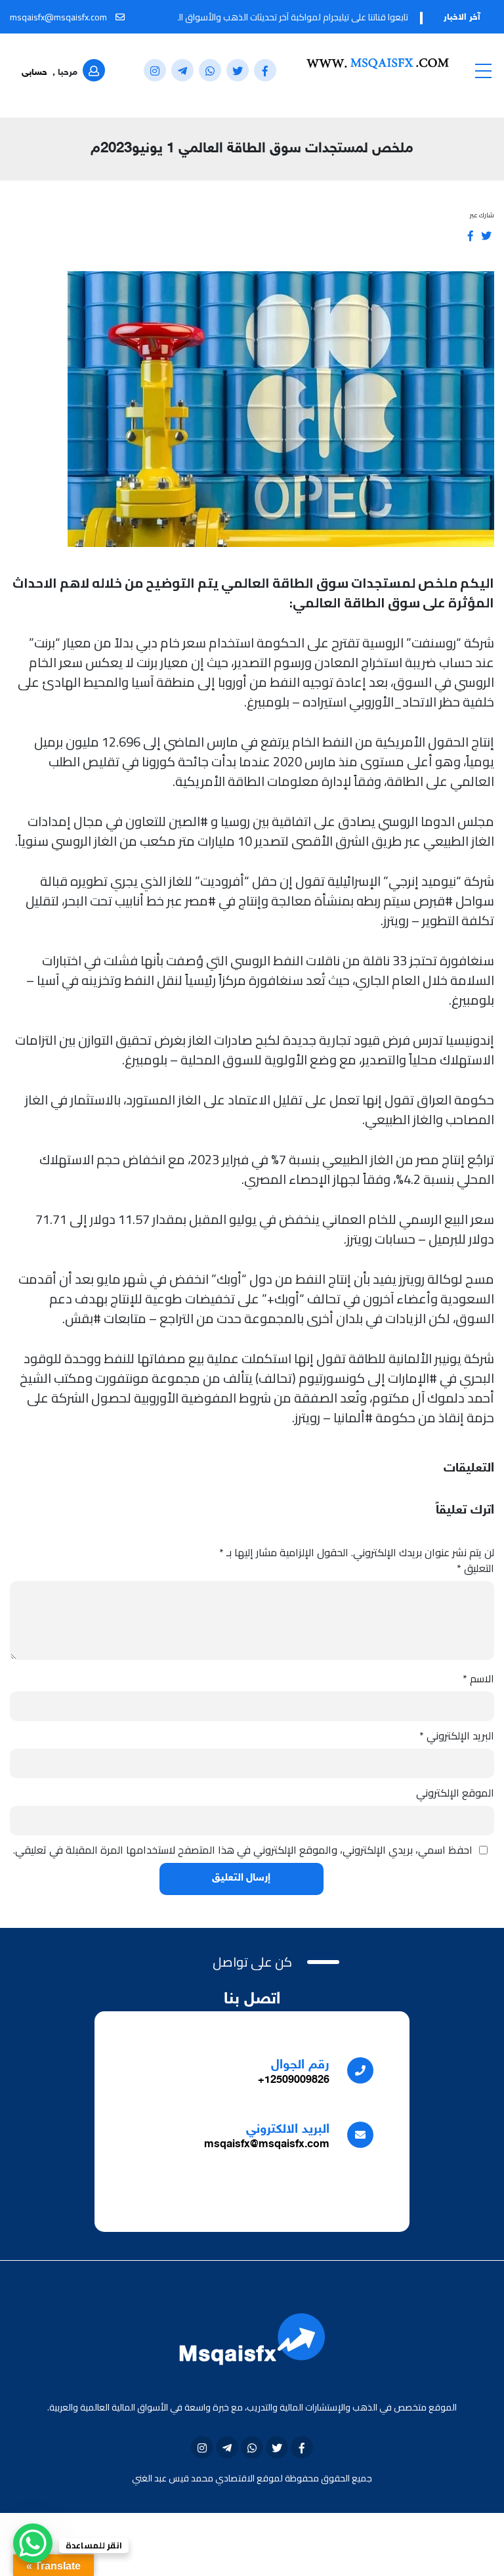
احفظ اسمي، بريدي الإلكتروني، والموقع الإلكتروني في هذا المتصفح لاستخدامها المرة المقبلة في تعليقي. (243, 1850)
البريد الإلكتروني (457, 1736)
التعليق (475, 1568)
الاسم (478, 1678)
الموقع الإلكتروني (455, 1793)
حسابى (34, 73)
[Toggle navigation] (483, 70)
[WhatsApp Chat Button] (33, 2543)
